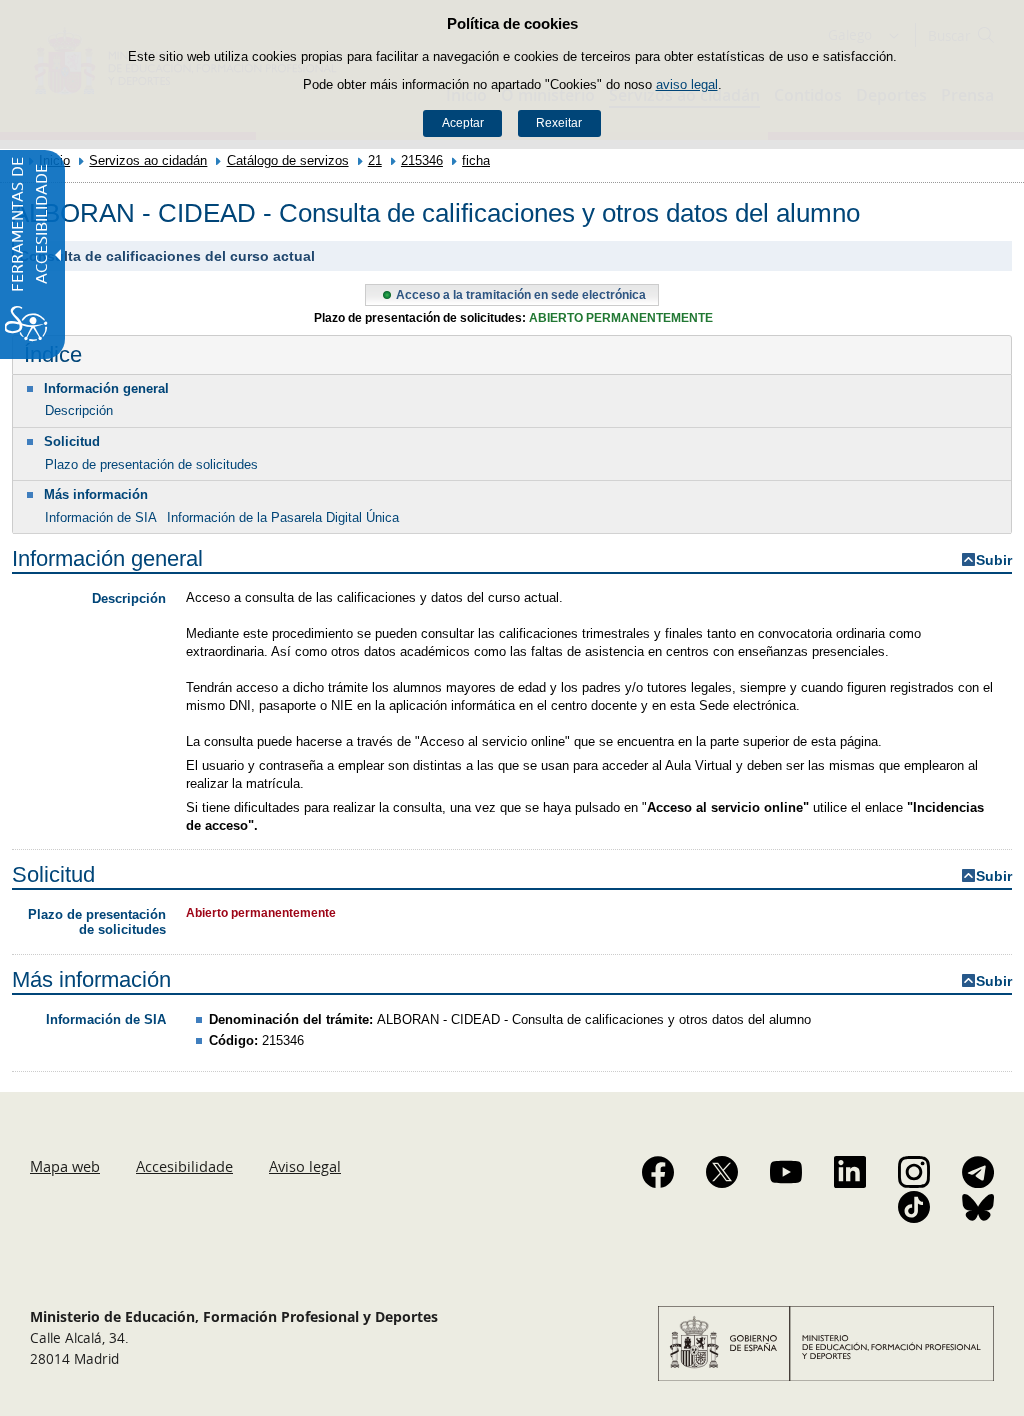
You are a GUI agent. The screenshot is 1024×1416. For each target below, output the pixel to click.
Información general (106, 388)
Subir (994, 560)
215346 (422, 160)
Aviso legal (305, 1166)
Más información (96, 494)
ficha (476, 160)
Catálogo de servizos (288, 160)
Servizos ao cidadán (148, 160)
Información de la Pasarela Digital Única (283, 517)
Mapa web (65, 1166)
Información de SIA (101, 517)
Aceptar (463, 123)
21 (375, 160)
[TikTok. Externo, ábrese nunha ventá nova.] (914, 1207)
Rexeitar (559, 123)
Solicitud (72, 441)
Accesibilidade (184, 1166)
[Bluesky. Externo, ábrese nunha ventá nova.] (978, 1207)
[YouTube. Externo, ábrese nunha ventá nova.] (786, 1172)
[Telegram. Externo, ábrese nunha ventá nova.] (978, 1172)
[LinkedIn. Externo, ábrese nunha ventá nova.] (850, 1172)
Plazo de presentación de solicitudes (151, 464)
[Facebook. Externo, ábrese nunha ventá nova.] (658, 1172)
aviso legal (687, 84)
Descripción (79, 410)
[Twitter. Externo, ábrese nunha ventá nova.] (722, 1172)
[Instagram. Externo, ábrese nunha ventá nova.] (914, 1172)
